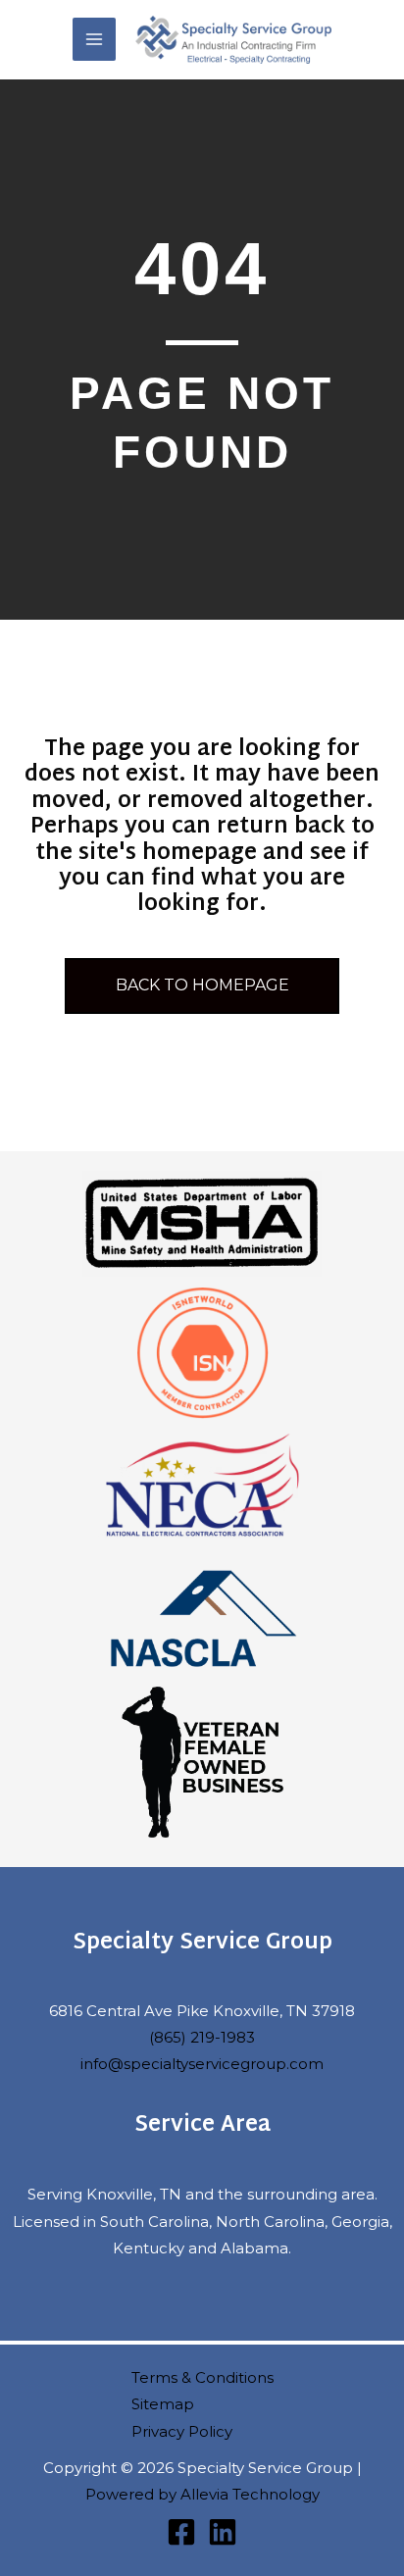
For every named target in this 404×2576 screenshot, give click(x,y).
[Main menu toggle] (94, 39)
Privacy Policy (182, 2431)
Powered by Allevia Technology (202, 2494)
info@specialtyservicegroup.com (202, 2064)
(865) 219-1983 (202, 2037)
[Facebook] (181, 2532)
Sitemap (163, 2404)
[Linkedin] (223, 2532)
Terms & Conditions (202, 2377)
